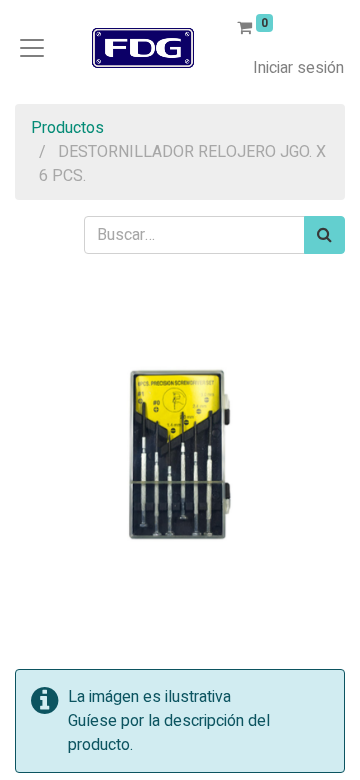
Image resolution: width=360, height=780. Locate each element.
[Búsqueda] (324, 235)
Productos (67, 128)
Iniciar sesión (298, 68)
